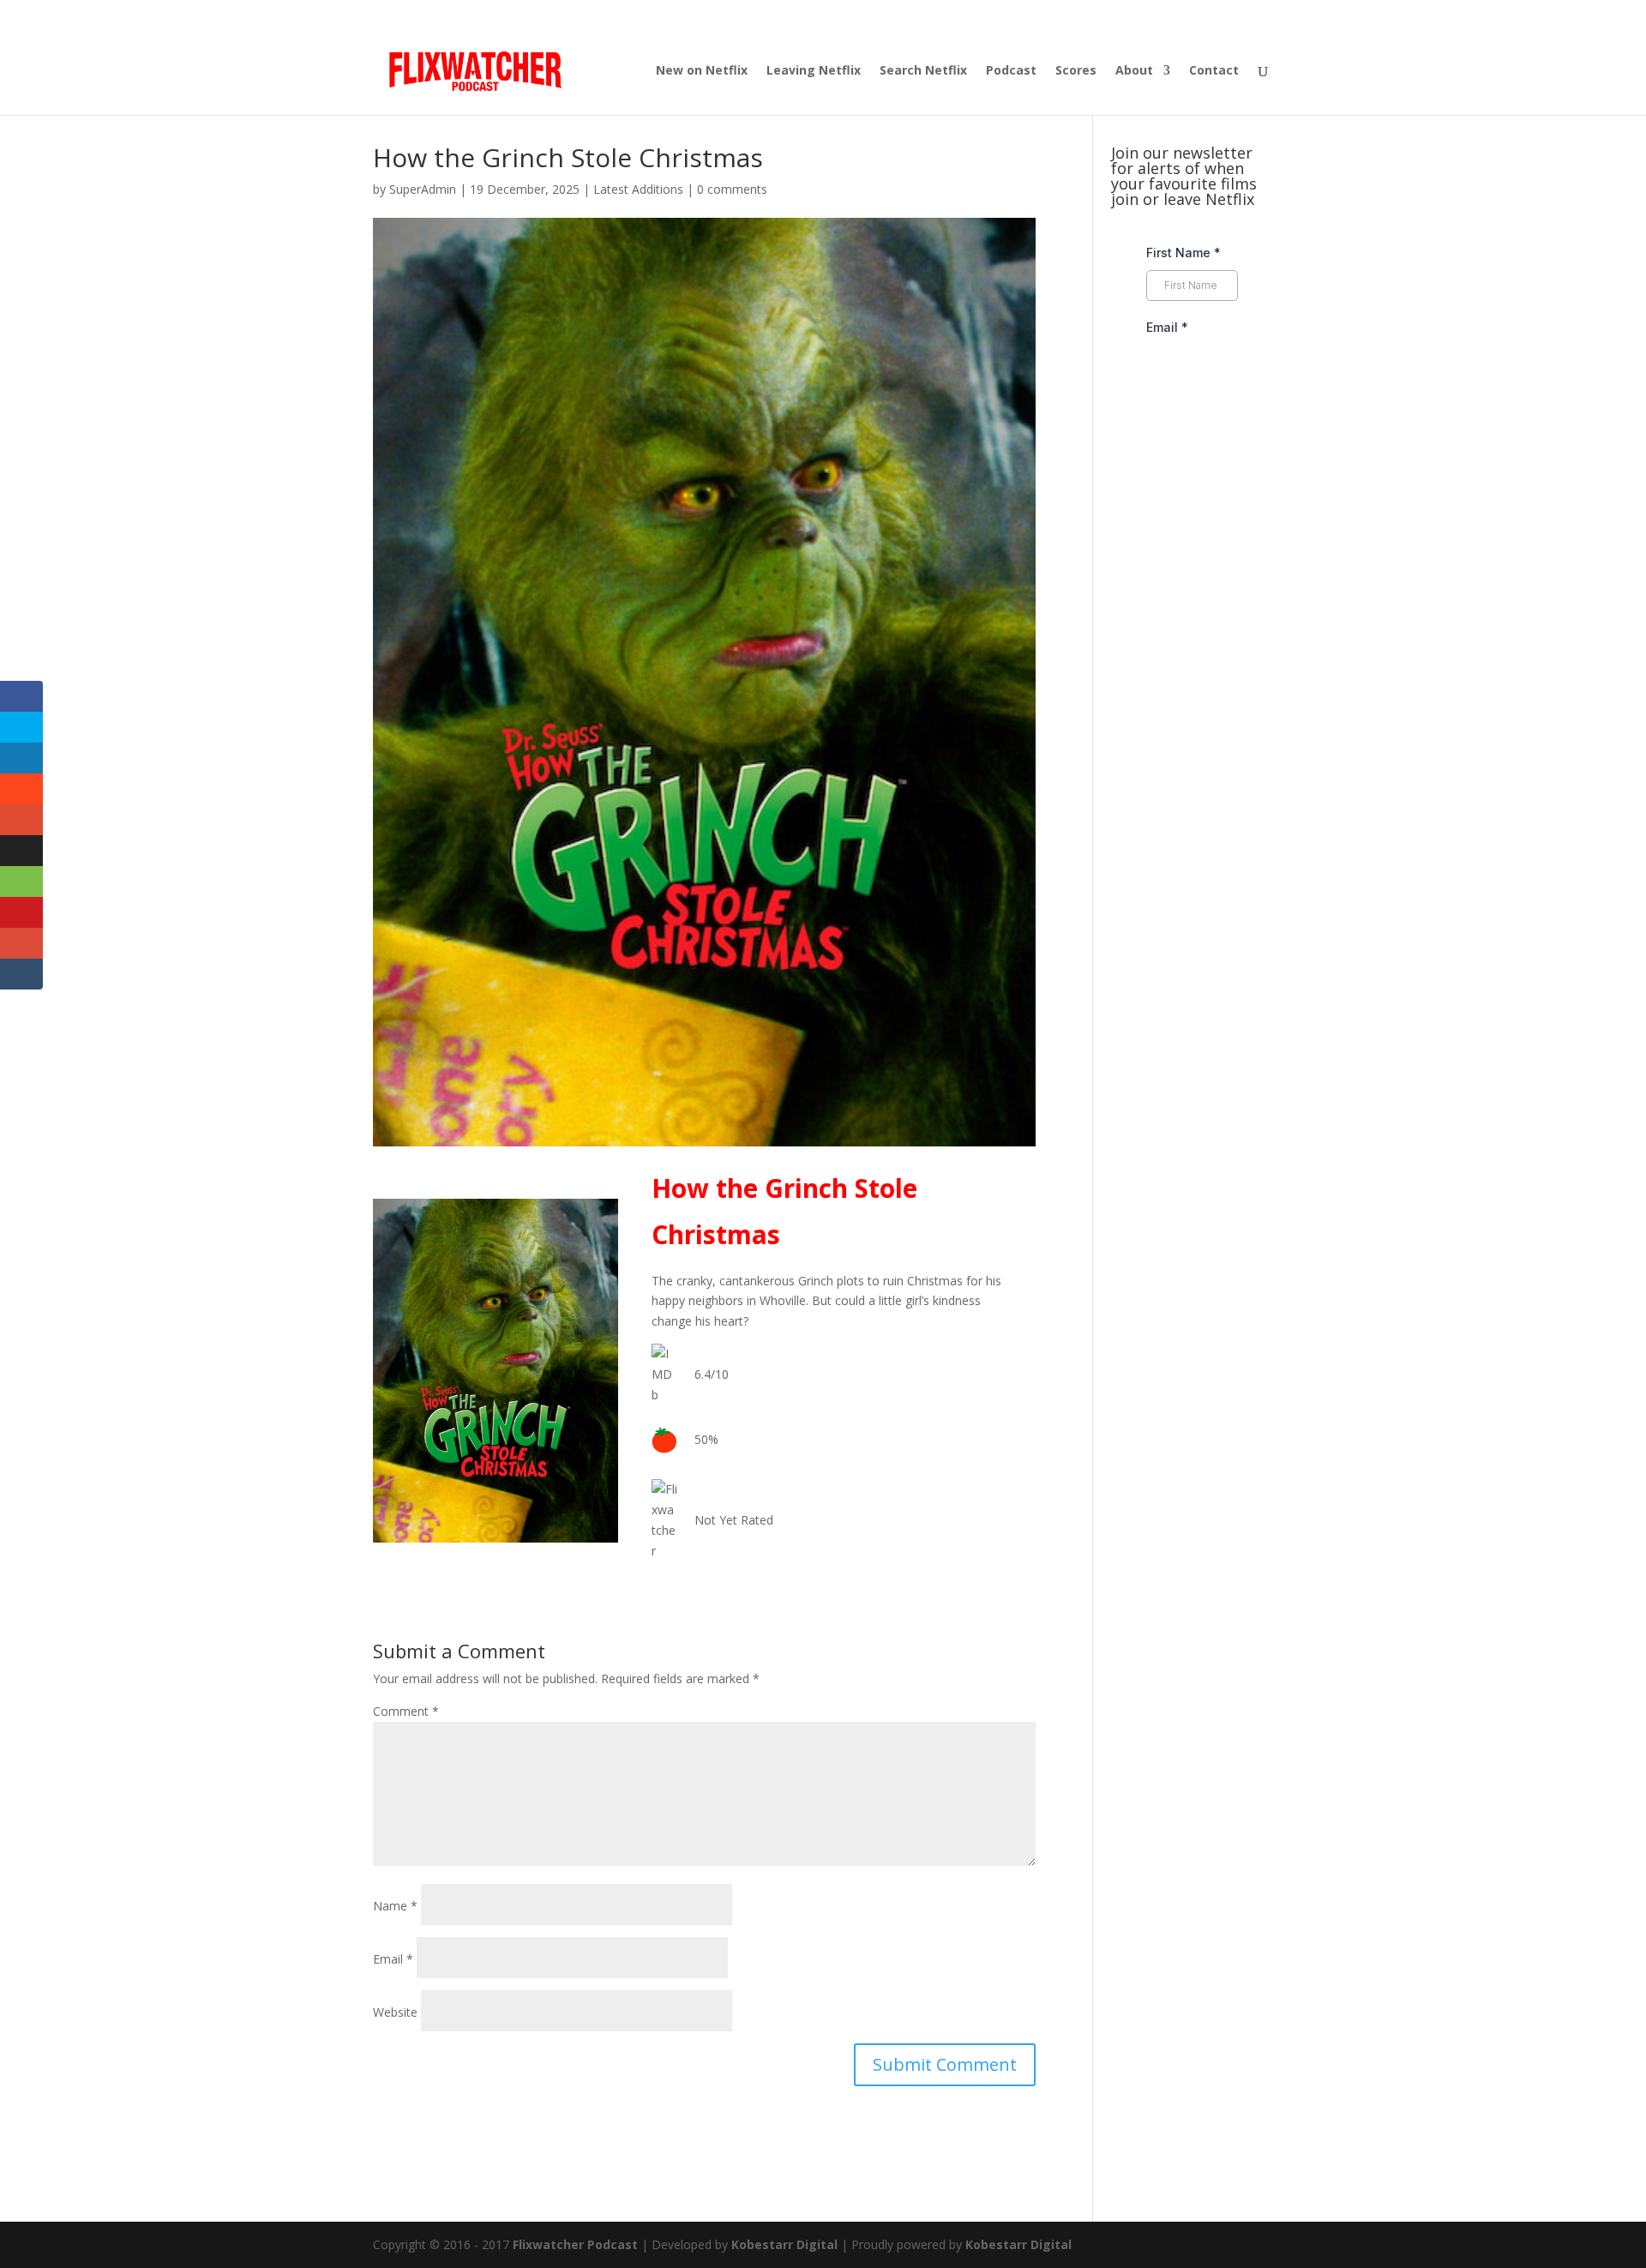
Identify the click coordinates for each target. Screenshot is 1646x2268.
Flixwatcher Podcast (575, 2244)
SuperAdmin (423, 189)
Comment (406, 1711)
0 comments (732, 189)
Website (395, 2012)
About (1134, 71)
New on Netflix (702, 71)
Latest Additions (638, 189)
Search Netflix (923, 71)
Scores (1076, 71)
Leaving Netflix (814, 71)
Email (393, 1959)
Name (395, 1906)
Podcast (1011, 71)
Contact (1214, 71)
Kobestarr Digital (784, 2244)
